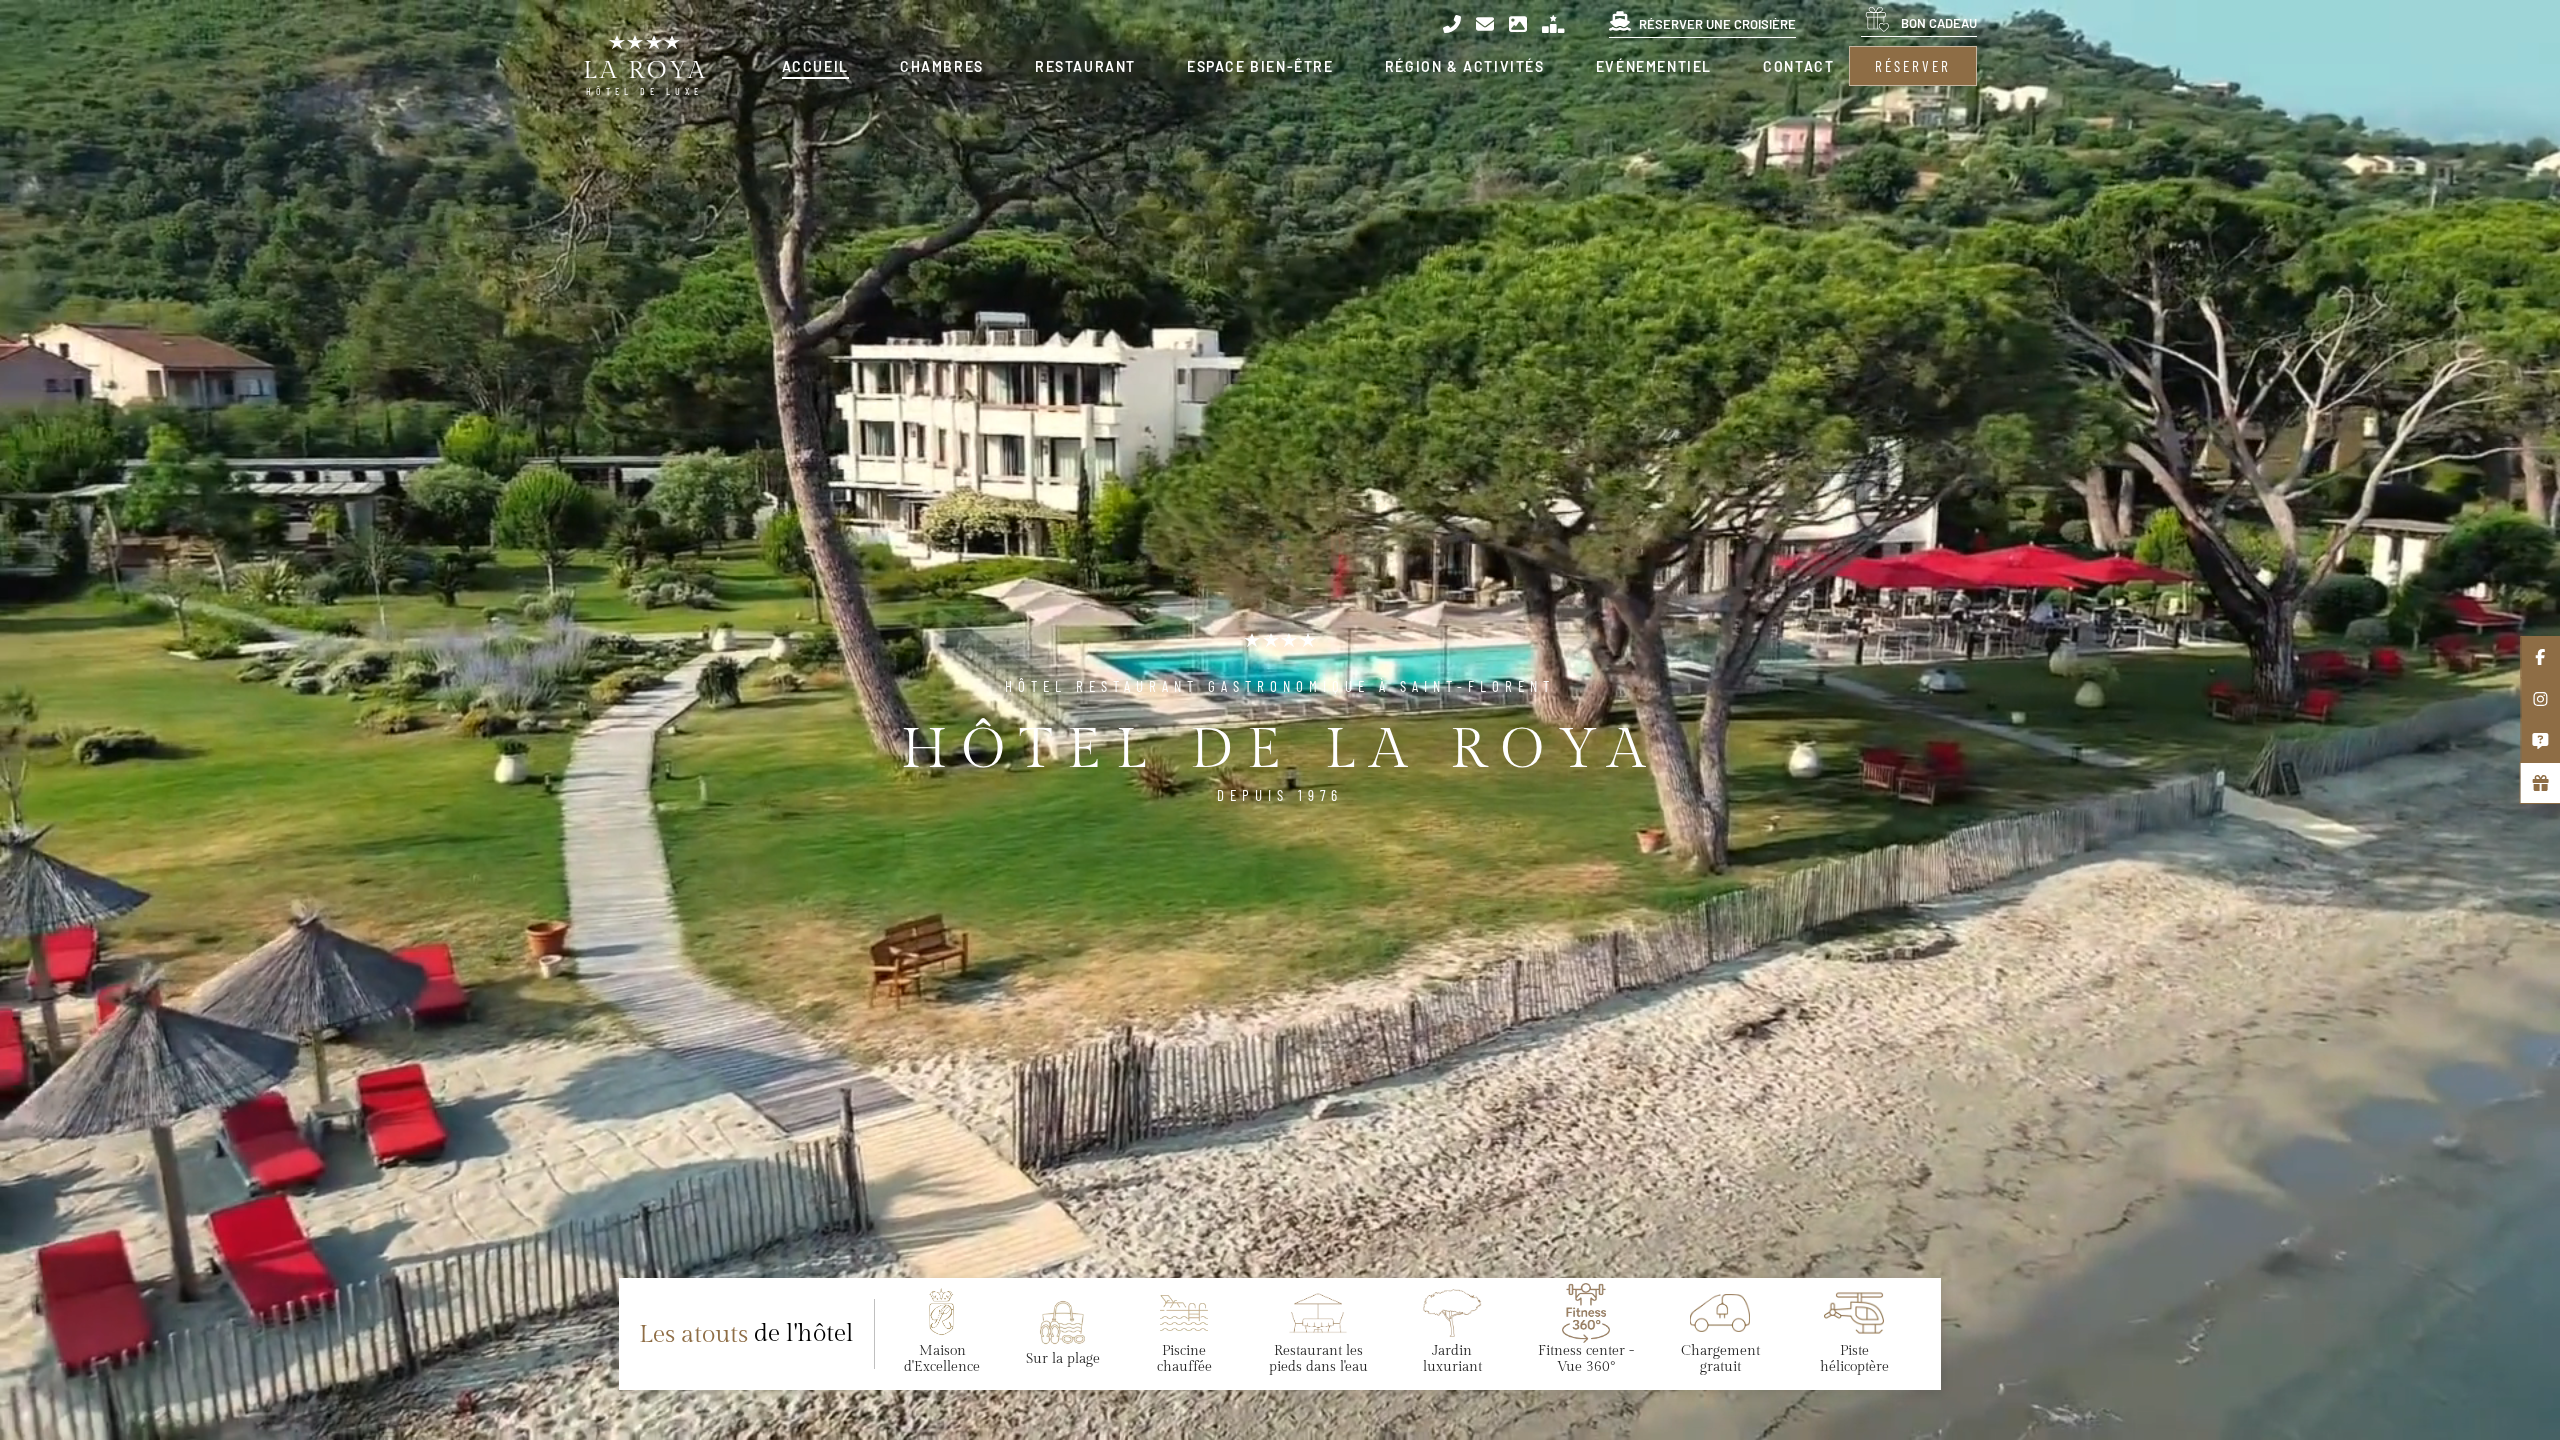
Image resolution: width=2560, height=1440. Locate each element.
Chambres (942, 66)
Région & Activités (1465, 66)
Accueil (815, 66)
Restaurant (1085, 66)
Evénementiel (1654, 66)
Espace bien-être (1260, 66)
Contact (1798, 66)
